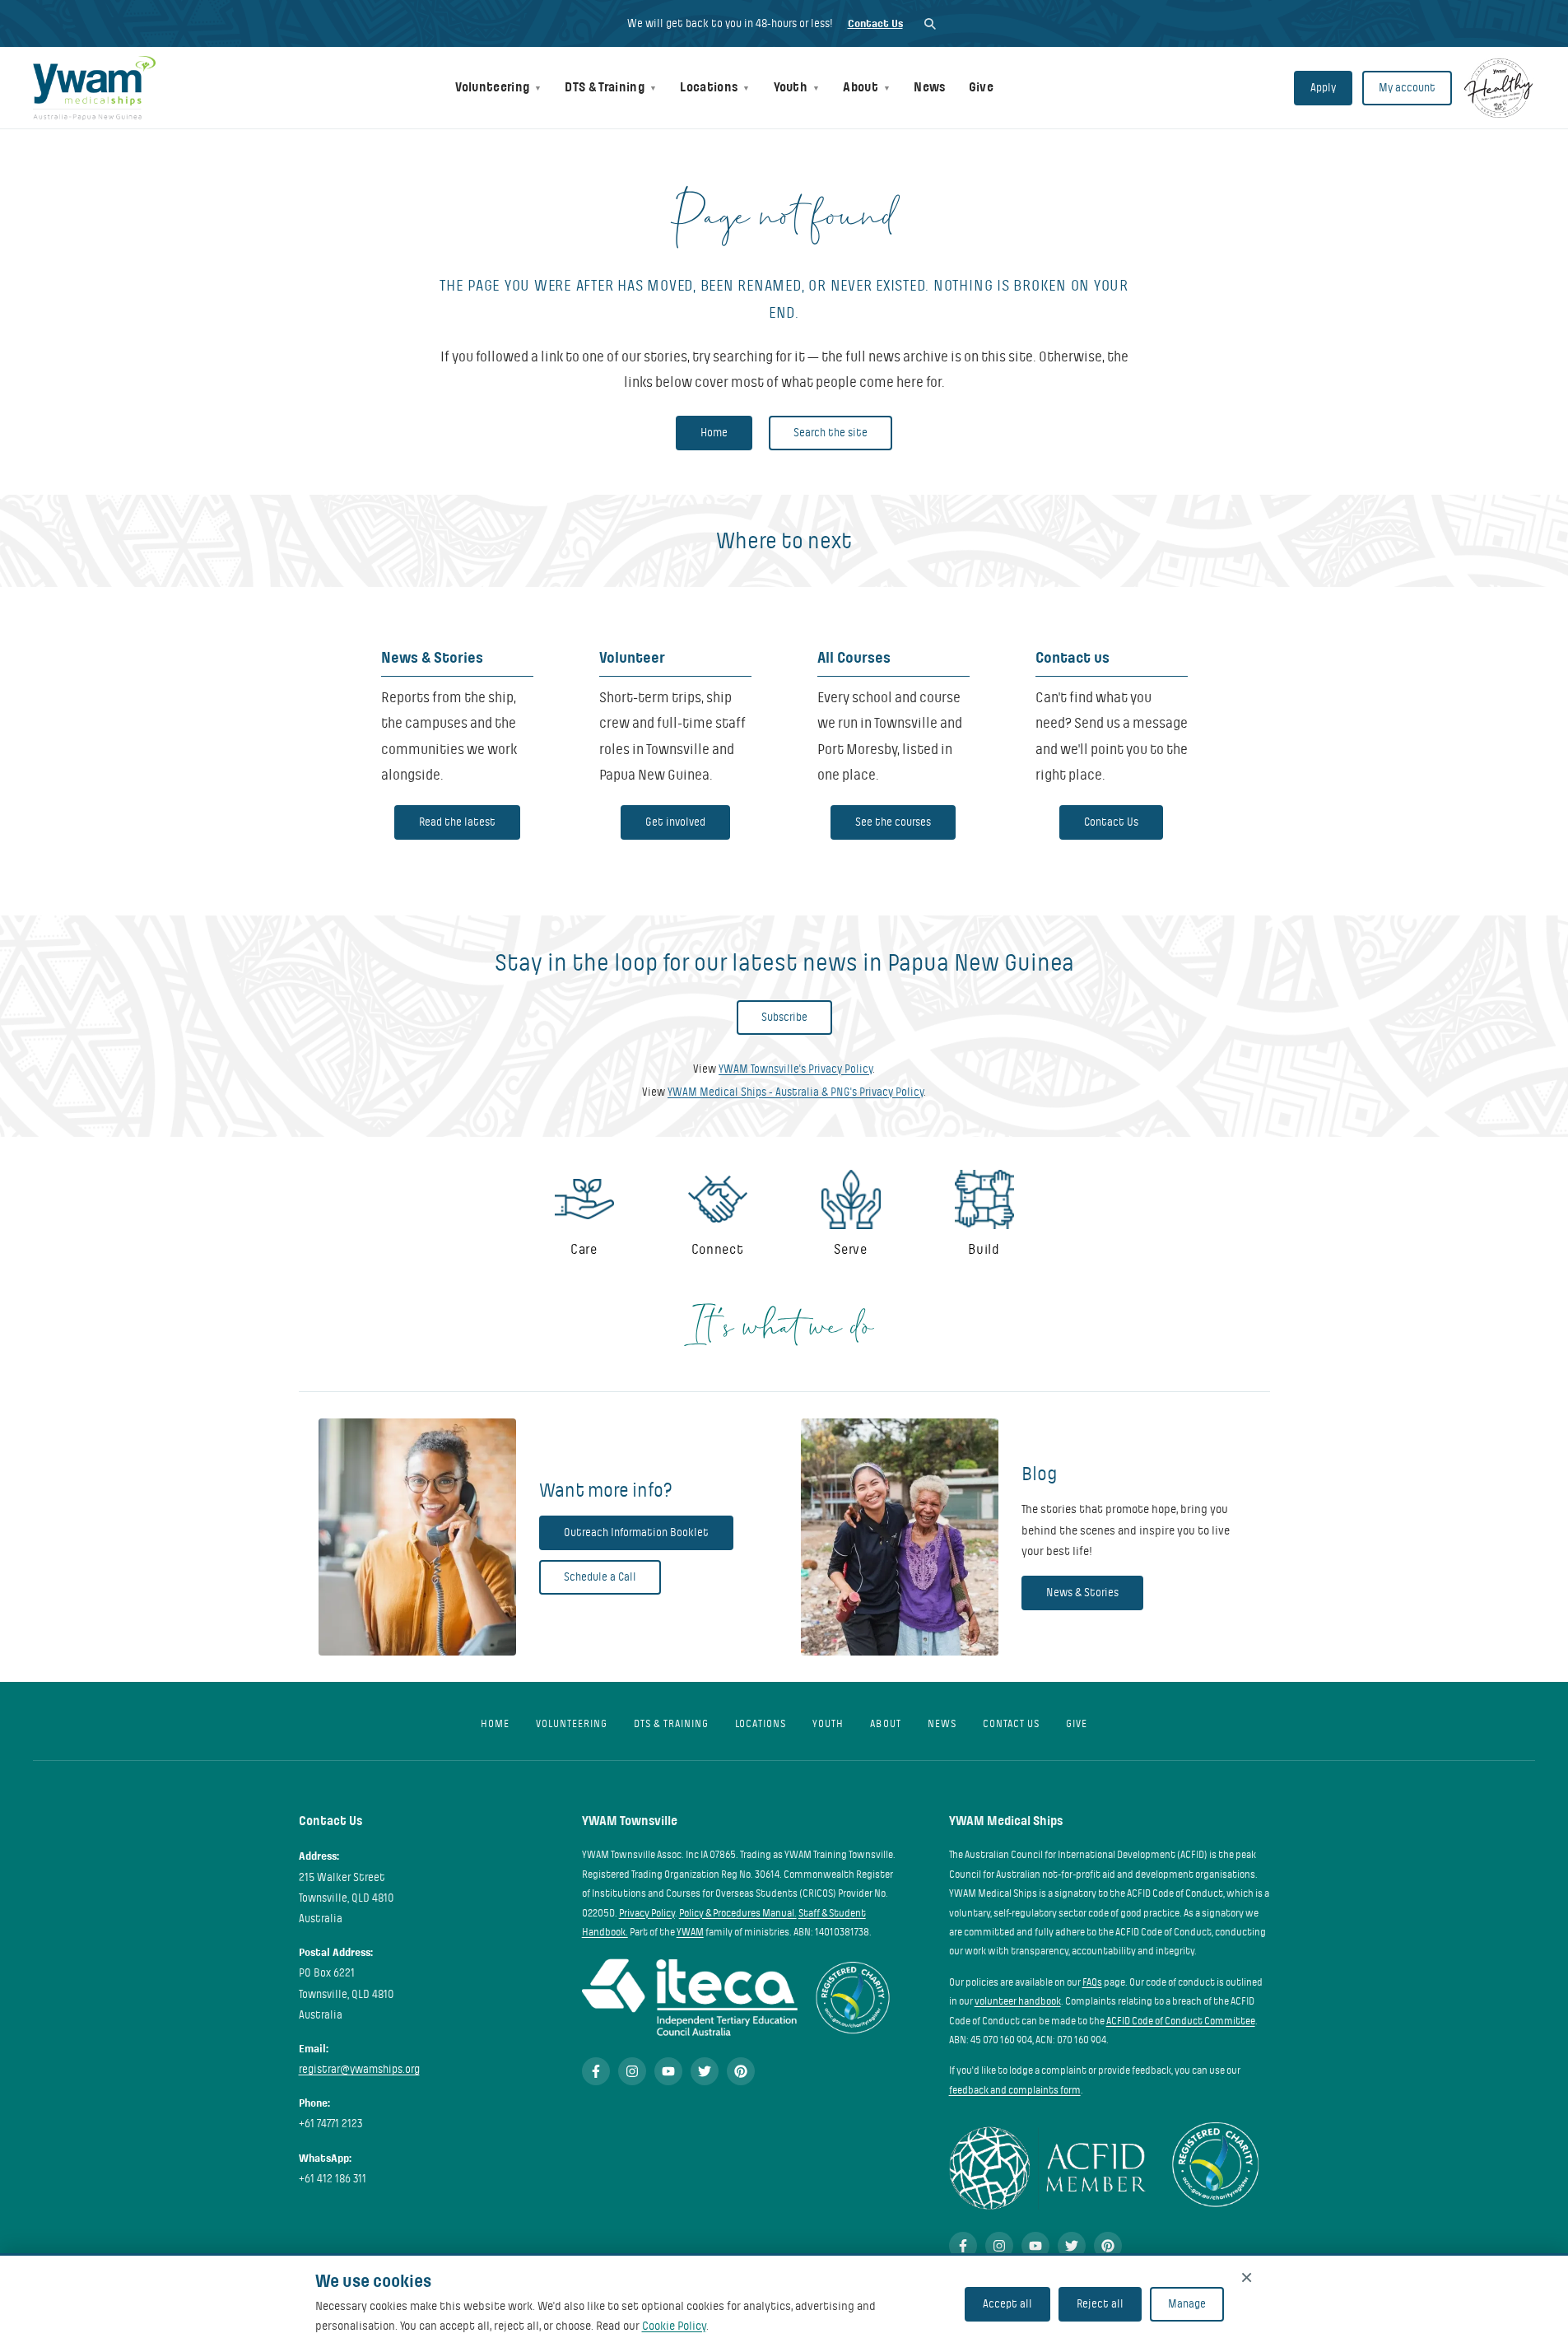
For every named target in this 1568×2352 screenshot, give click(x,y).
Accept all (1007, 2304)
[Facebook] (596, 2071)
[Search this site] (930, 23)
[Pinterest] (741, 2071)
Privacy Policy (647, 1913)
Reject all (1100, 2304)
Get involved (675, 822)
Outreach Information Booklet (636, 1532)
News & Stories (1082, 1593)
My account (1407, 88)
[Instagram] (632, 2071)
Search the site (831, 433)
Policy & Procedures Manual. (738, 1913)
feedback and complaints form (1015, 2090)
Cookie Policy (674, 2326)
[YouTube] (668, 2071)
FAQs (1092, 1982)
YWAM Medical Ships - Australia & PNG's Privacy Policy (796, 1092)
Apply (1323, 88)
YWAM (690, 1932)
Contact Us (875, 23)
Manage (1187, 2304)
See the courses (893, 822)
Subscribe (784, 1017)
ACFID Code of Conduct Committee (1181, 2021)
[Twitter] (705, 2071)
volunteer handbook (1018, 2001)
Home (714, 433)
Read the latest (457, 822)
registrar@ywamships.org (359, 2069)
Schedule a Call (600, 1577)
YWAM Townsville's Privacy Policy (796, 1069)
